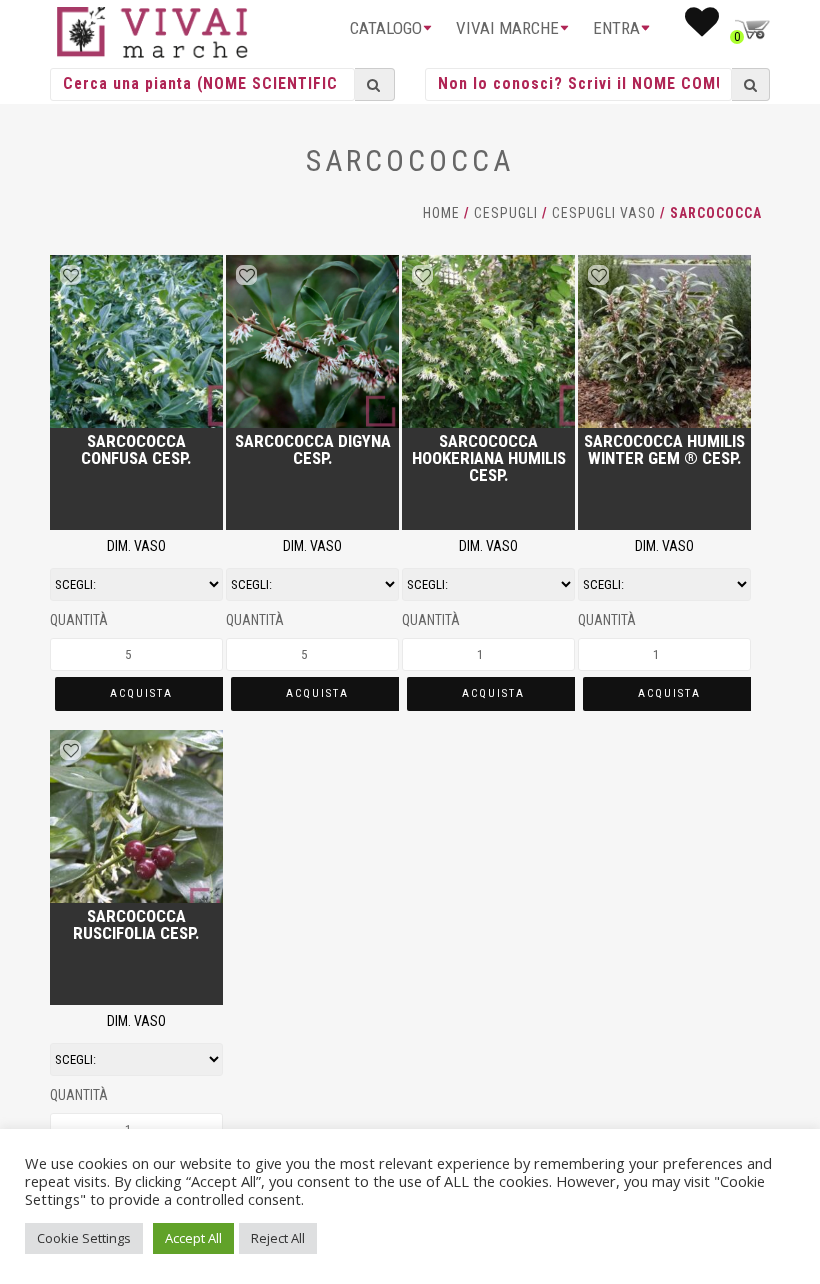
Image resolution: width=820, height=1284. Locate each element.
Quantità (79, 620)
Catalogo (386, 28)
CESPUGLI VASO (604, 213)
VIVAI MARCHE (507, 28)
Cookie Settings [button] (84, 1238)
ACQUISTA (141, 693)
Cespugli (506, 213)
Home (441, 213)
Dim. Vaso (136, 546)
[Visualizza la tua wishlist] (702, 28)
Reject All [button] (278, 1238)
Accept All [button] (193, 1238)
